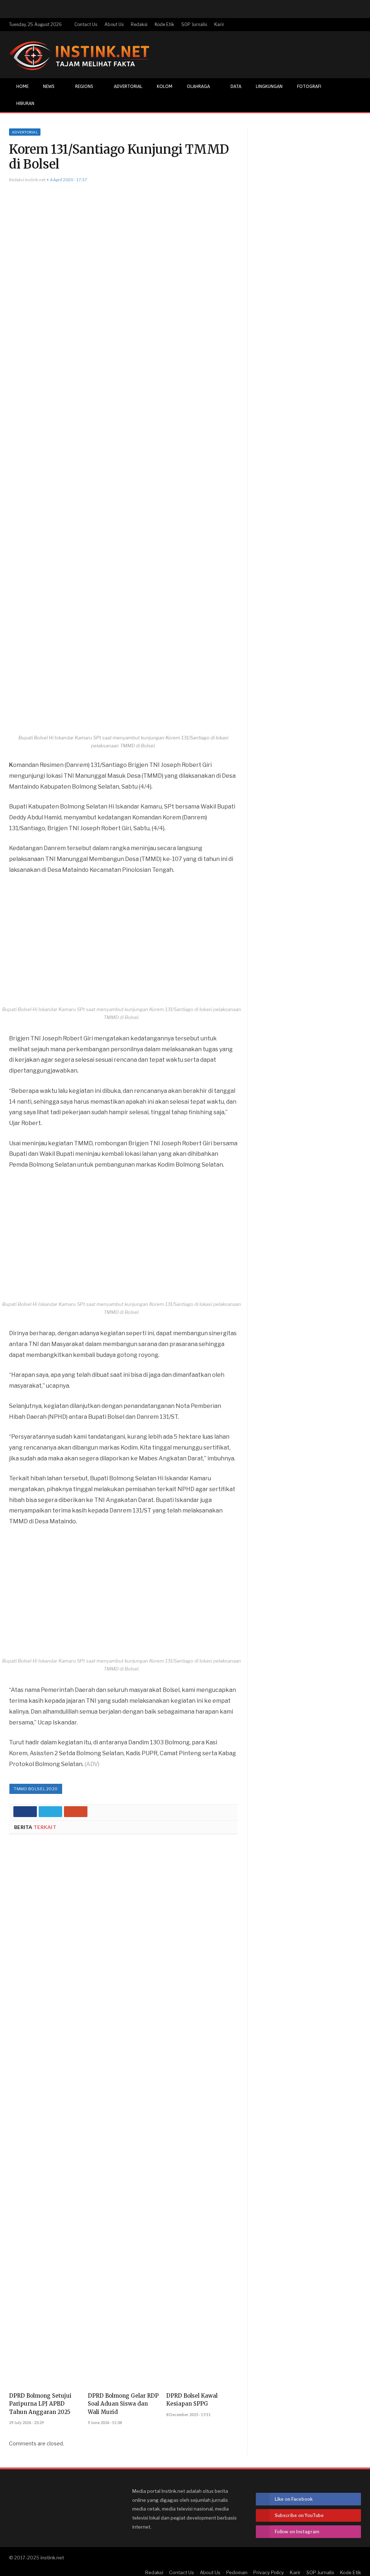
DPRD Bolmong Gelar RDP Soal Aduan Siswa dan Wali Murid (123, 2404)
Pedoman (237, 2572)
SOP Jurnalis (194, 24)
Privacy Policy (269, 2572)
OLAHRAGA (198, 86)
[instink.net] (79, 54)
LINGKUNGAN (269, 86)
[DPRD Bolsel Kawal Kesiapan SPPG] (202, 2116)
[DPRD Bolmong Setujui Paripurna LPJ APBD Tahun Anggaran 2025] (45, 2116)
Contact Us (86, 24)
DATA (236, 86)
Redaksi (139, 24)
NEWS (49, 86)
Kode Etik (164, 24)
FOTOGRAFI (309, 86)
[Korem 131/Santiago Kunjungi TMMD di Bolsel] (123, 462)
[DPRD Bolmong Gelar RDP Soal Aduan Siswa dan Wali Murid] (124, 2116)
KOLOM (165, 86)
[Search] (355, 104)
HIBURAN (25, 103)
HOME (22, 86)
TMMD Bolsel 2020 (36, 1789)
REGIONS (84, 86)
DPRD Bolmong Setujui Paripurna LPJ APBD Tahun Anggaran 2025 (40, 2404)
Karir (219, 24)
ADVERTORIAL (128, 86)
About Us (114, 24)
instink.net (52, 2558)
